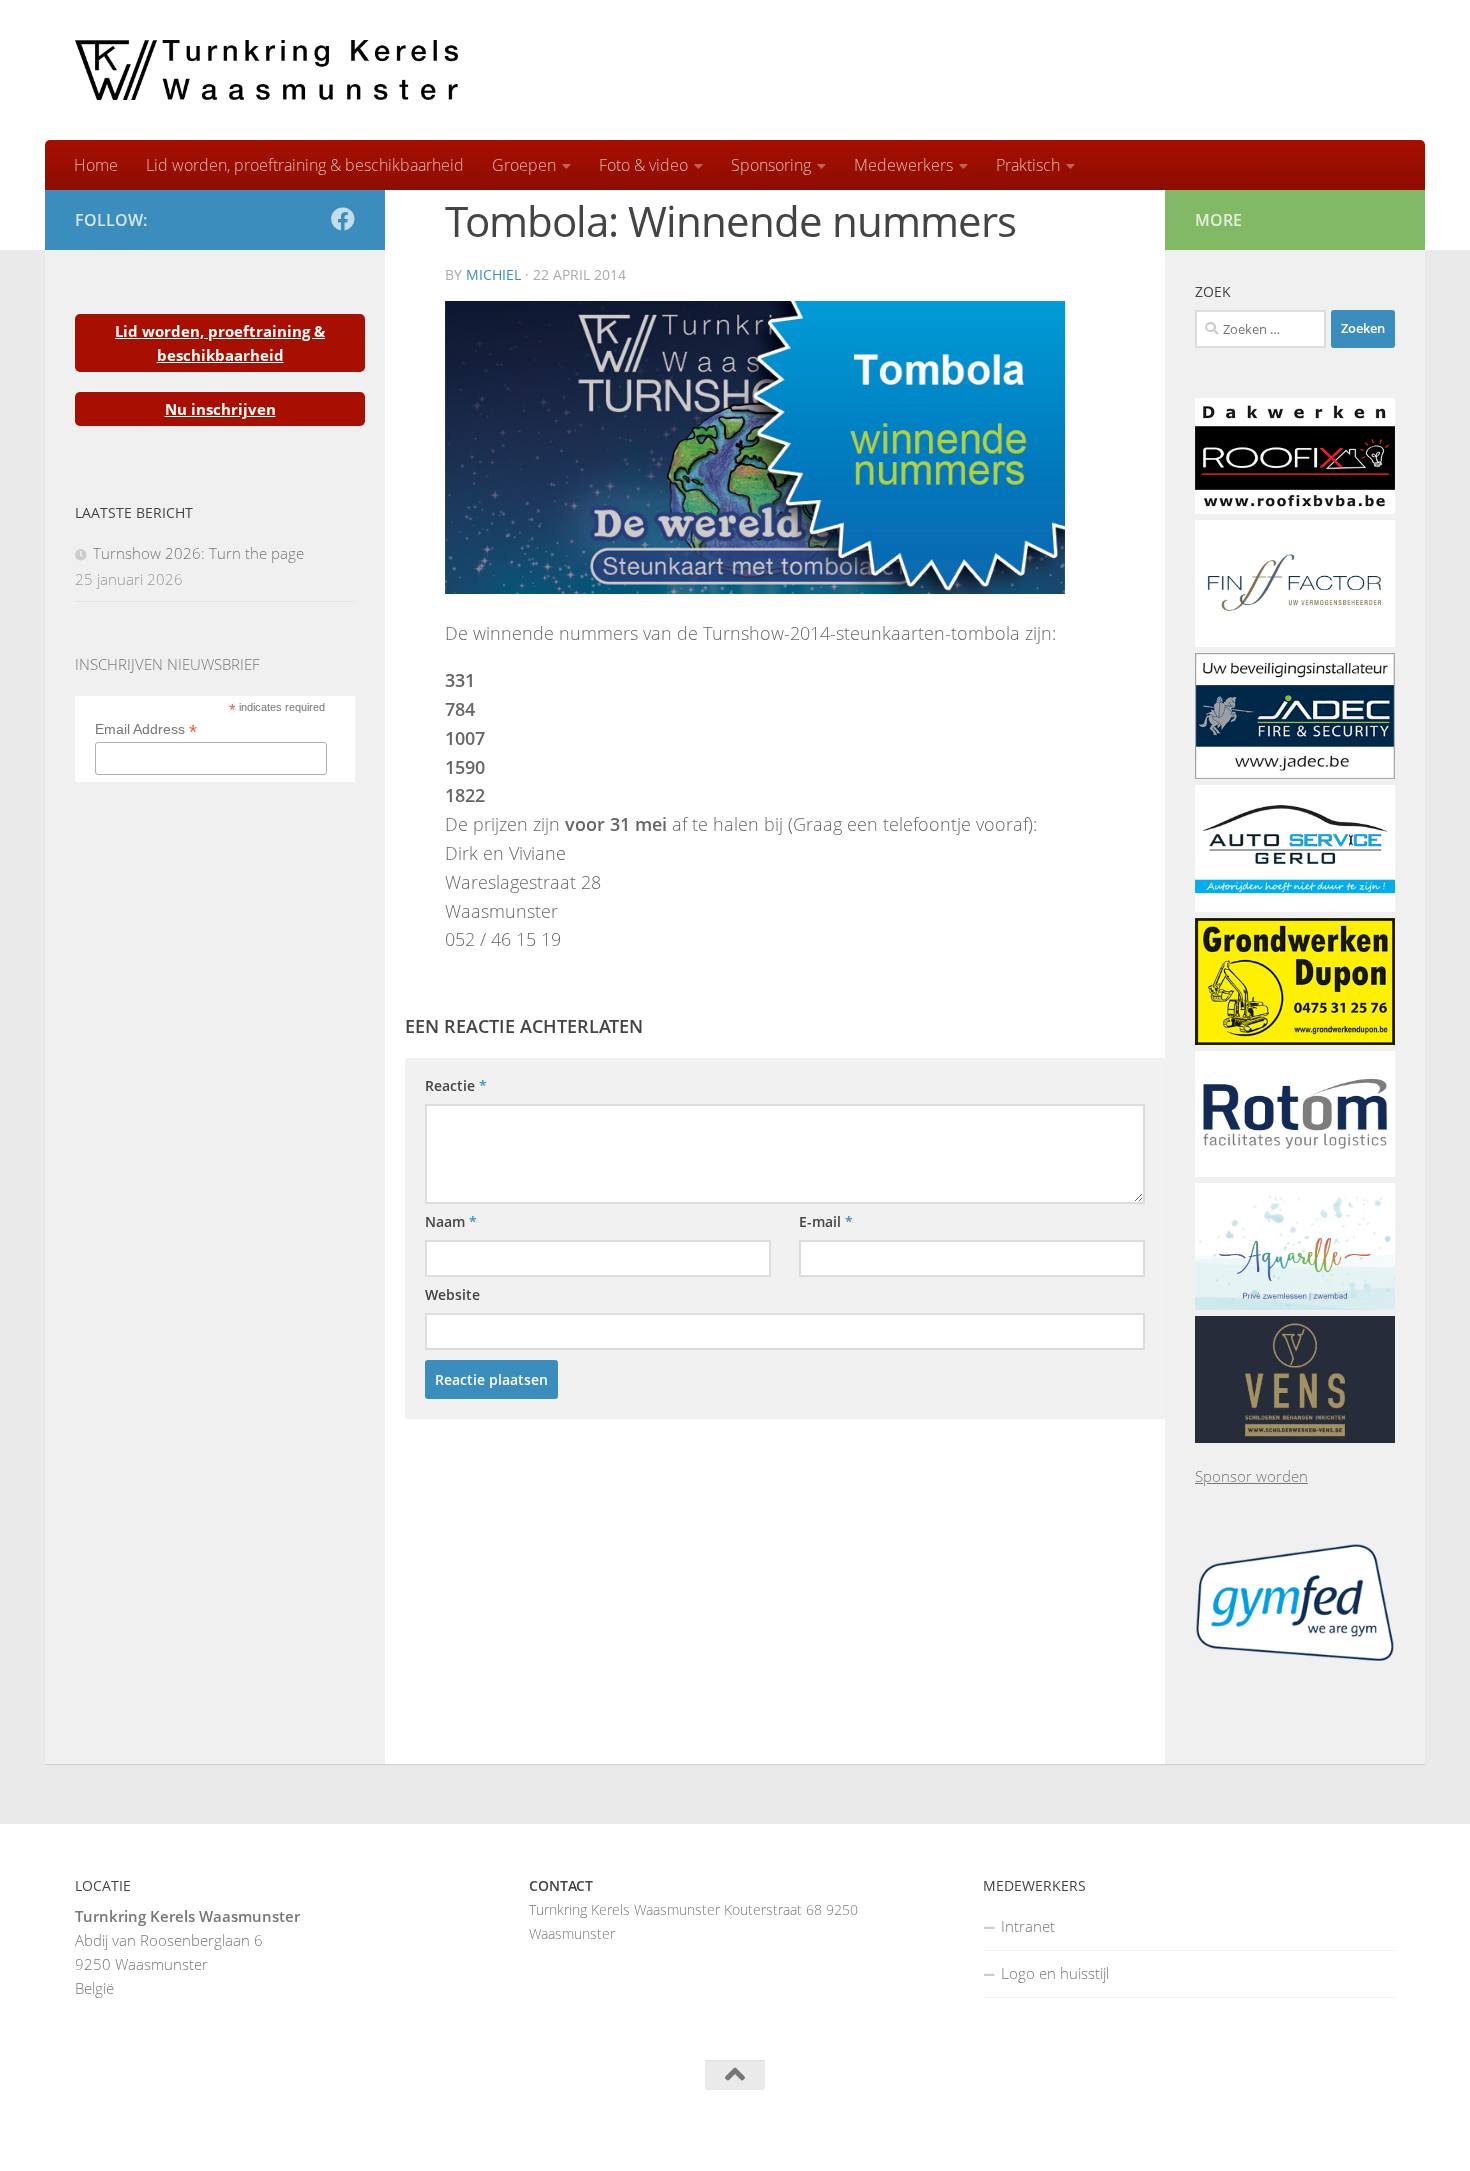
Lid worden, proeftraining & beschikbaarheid (305, 165)
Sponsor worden (1251, 1476)
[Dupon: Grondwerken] (1295, 1039)
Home (96, 165)
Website (452, 1294)
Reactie (456, 1085)
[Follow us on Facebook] (343, 219)
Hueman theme (322, 2130)
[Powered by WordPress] (153, 2130)
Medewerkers (903, 165)
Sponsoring (771, 165)
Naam (451, 1221)
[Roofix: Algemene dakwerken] (1295, 508)
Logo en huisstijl (1055, 1973)
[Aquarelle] (1295, 1304)
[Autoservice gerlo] (1295, 906)
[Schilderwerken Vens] (1295, 1437)
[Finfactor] (1295, 641)
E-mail (826, 1221)
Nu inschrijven (220, 409)
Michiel (493, 274)
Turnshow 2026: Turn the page (198, 553)
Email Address (146, 729)
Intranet (1028, 1926)
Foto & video (643, 165)
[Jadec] (1295, 773)
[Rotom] (1295, 1171)
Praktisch (1028, 165)
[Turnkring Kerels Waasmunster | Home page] (266, 70)
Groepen (524, 165)
